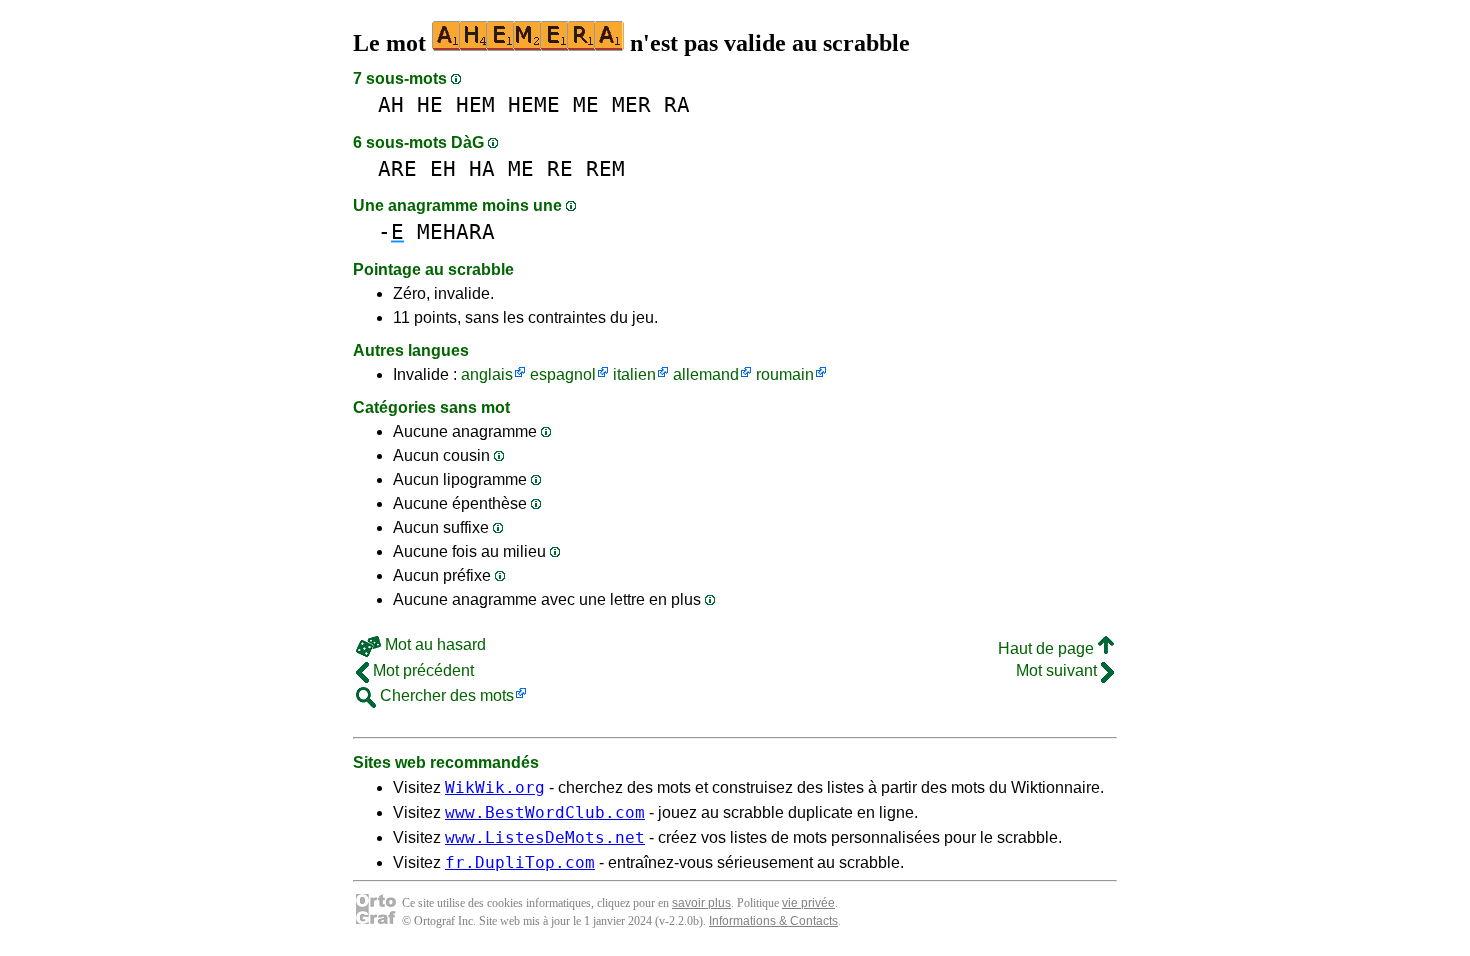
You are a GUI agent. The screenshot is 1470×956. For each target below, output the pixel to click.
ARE (397, 168)
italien (634, 374)
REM (605, 168)
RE (560, 168)
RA (677, 104)
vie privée (808, 903)
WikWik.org (495, 787)
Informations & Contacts (773, 921)
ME (586, 104)
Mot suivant (1058, 670)
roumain (785, 374)
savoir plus (701, 903)
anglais (487, 374)
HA (482, 168)
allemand (706, 374)
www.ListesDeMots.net (545, 837)
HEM (475, 104)
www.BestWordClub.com (545, 812)
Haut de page (1048, 648)
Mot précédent (421, 670)
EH (443, 168)
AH (391, 104)
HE (430, 104)
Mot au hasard (433, 644)
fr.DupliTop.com (520, 862)
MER (631, 104)
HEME (534, 104)
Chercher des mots (445, 695)
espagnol (563, 374)
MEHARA (456, 231)
